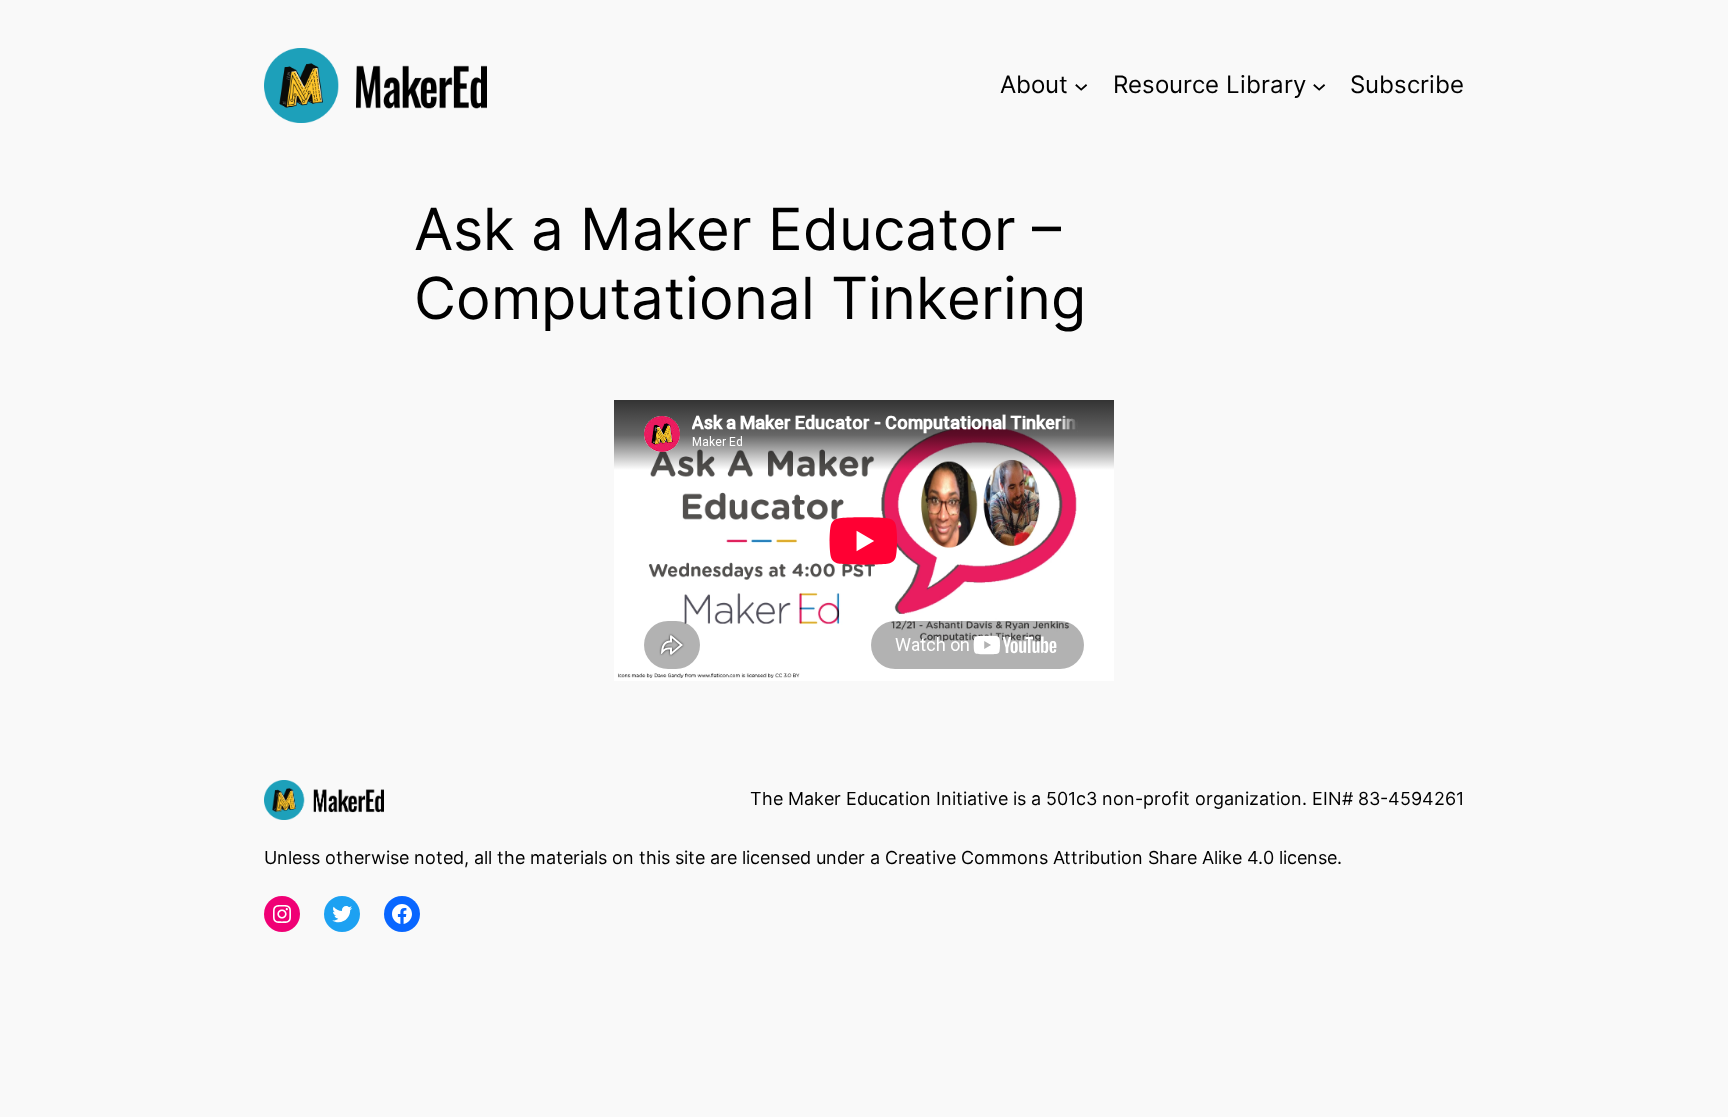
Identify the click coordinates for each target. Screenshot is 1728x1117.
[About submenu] (1081, 85)
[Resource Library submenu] (1319, 85)
